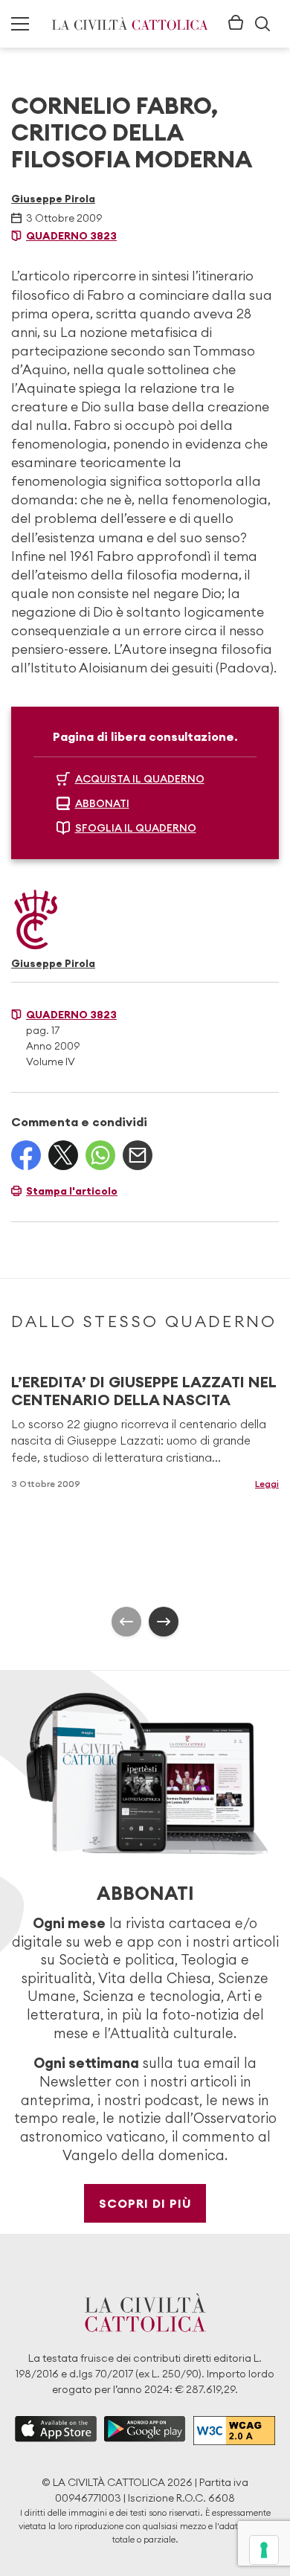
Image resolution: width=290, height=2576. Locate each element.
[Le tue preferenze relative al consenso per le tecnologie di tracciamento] (264, 2550)
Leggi (267, 1484)
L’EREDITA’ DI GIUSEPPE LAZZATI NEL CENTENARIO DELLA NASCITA (144, 1391)
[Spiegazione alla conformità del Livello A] (234, 2431)
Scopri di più (145, 2203)
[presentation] (126, 1622)
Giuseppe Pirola (53, 199)
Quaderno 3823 (71, 236)
